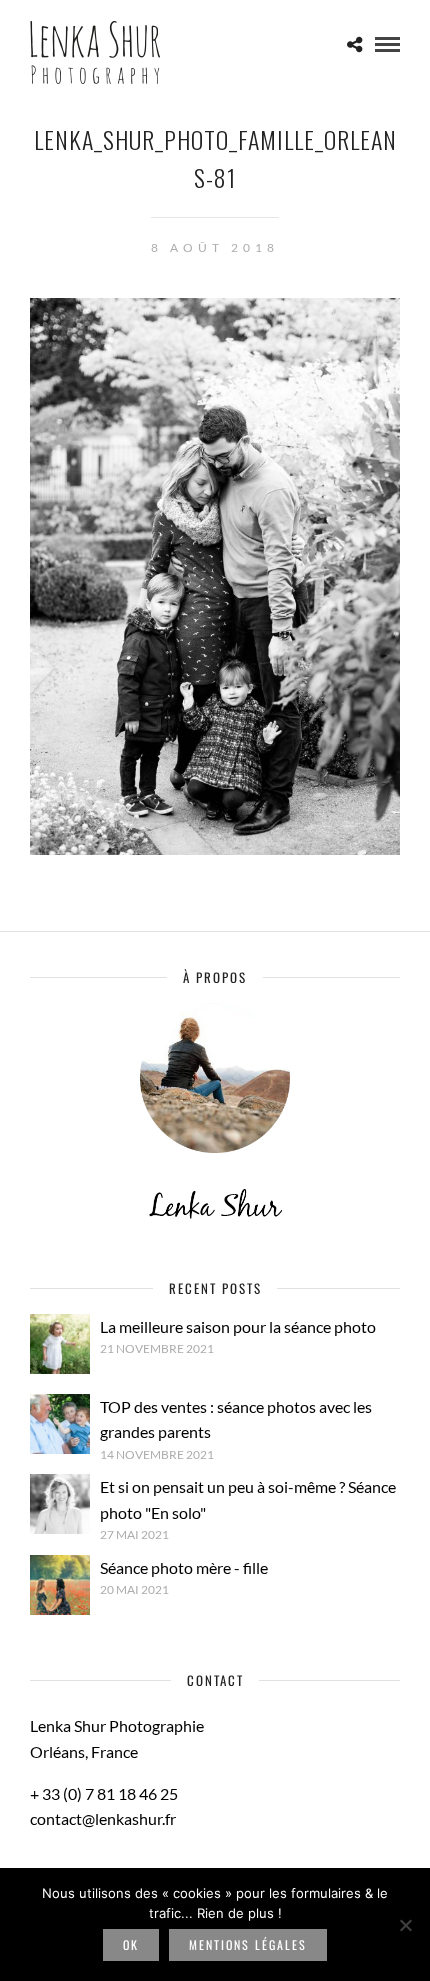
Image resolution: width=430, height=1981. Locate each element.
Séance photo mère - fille (184, 1567)
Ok (131, 1944)
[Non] (405, 1925)
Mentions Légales (248, 1944)
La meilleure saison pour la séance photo (238, 1326)
